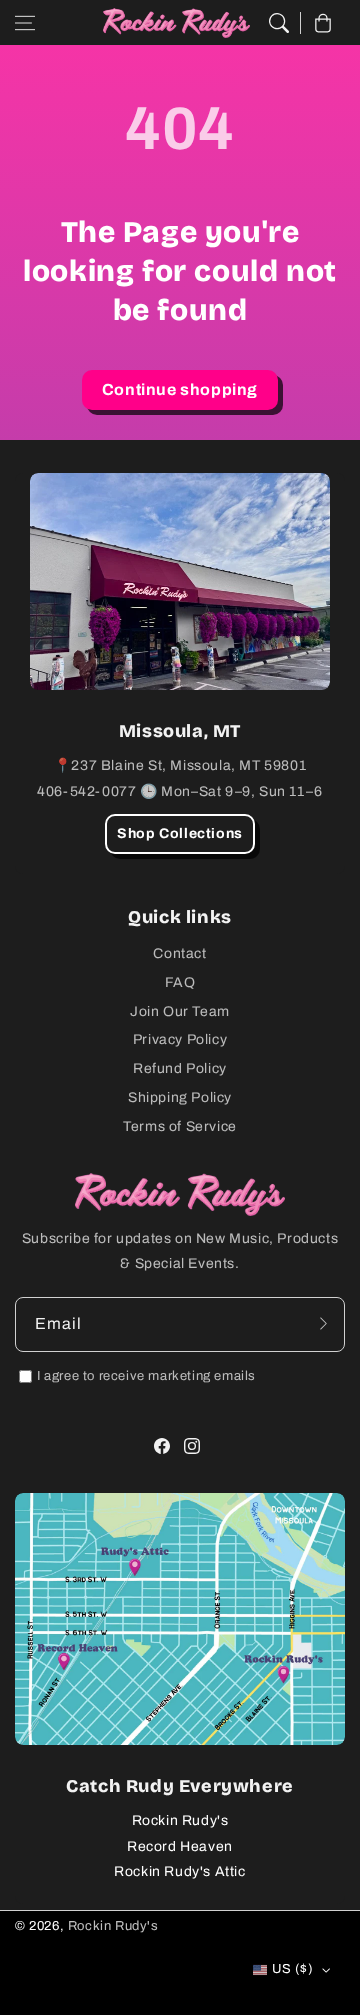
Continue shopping (180, 389)
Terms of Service (180, 1126)
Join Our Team (180, 1011)
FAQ (180, 982)
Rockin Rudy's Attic (179, 1871)
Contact (179, 953)
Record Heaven (180, 1846)
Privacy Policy (180, 1039)
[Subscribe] (323, 1324)
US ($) (292, 1969)
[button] (25, 23)
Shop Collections (180, 833)
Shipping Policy (180, 1097)
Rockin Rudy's (180, 1820)
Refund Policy (180, 1068)
